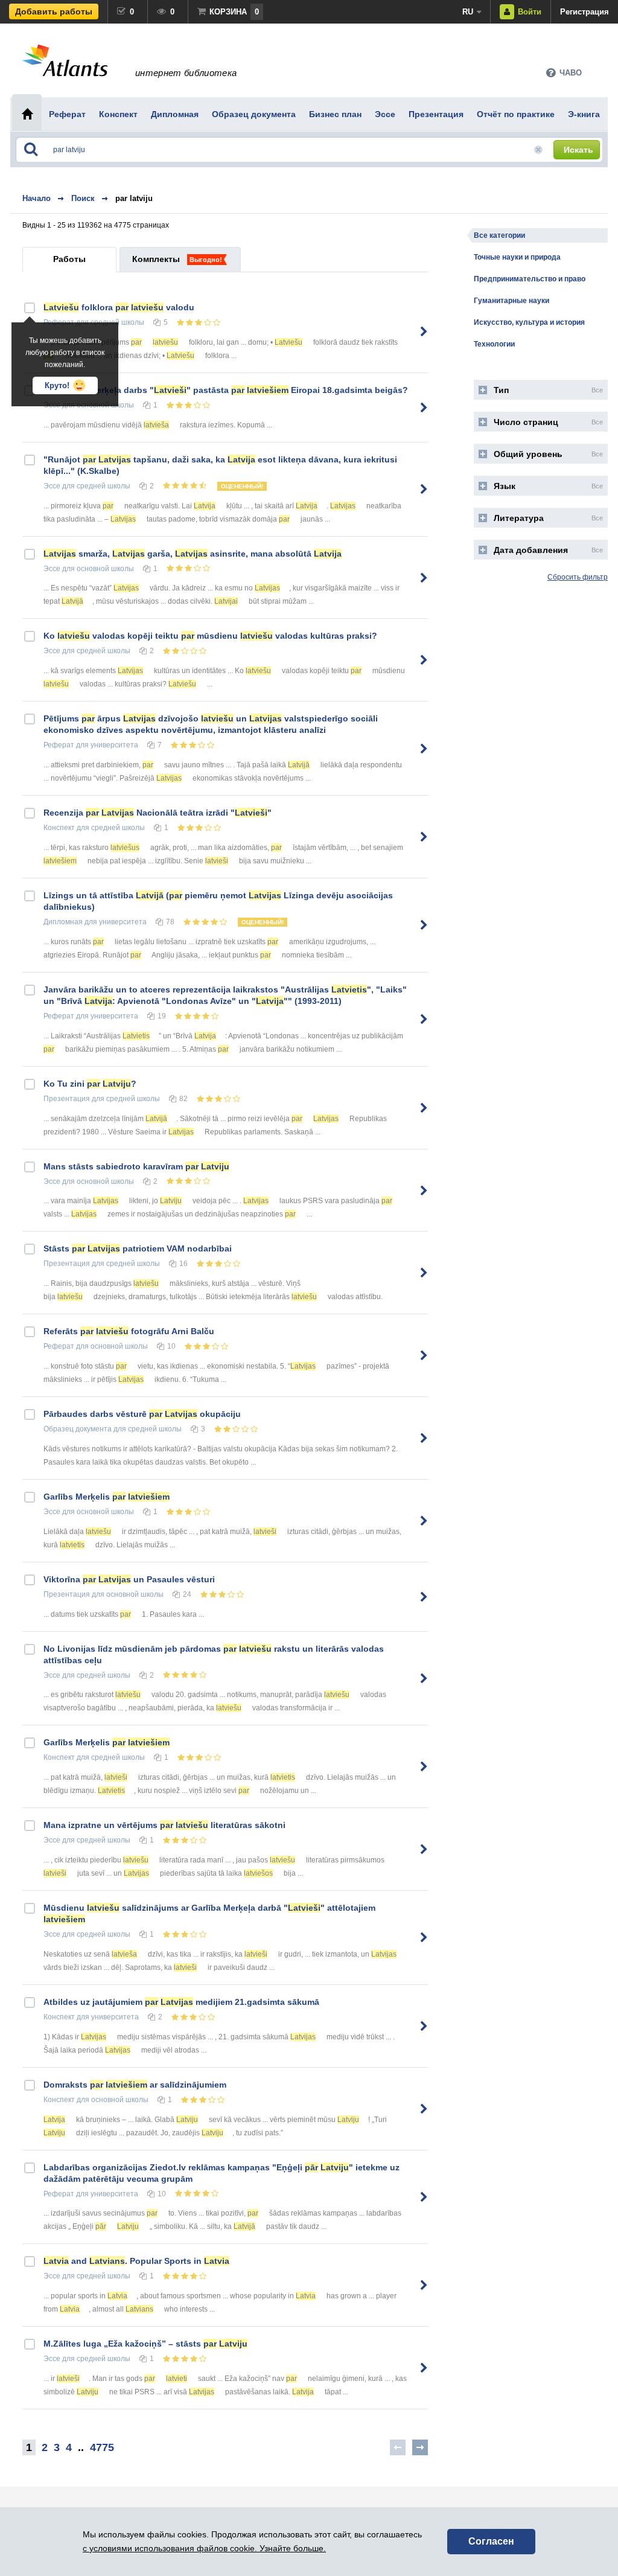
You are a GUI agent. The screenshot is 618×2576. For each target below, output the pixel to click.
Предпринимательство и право (530, 279)
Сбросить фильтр (578, 577)
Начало (37, 198)
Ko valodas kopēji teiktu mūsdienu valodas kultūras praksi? (210, 636)
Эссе (52, 486)
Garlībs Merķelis (107, 1497)
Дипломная (63, 922)
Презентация (67, 1099)
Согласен (491, 2541)
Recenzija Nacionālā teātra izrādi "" (158, 813)
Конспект (59, 828)
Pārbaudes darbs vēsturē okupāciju (142, 1414)
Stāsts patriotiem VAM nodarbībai (138, 1248)
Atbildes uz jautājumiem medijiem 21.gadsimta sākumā (181, 2002)
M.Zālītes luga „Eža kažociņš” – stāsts (145, 2344)
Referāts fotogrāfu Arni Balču (129, 1331)
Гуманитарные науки (511, 301)
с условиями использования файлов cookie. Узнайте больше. (204, 2548)
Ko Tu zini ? (90, 1084)
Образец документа (78, 1429)
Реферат (59, 745)
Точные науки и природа (517, 257)
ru (468, 12)
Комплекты (156, 259)
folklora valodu (119, 307)
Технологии (494, 344)
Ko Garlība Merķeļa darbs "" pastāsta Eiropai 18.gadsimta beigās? (226, 390)
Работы (69, 259)
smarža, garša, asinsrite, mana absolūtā (193, 554)
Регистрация (585, 12)
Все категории (499, 235)
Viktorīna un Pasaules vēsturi (129, 1579)
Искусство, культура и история (529, 322)
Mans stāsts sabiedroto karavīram (136, 1166)
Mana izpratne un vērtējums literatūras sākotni (164, 1825)
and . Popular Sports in (136, 2261)
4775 (102, 2447)
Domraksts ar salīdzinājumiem (135, 2085)
